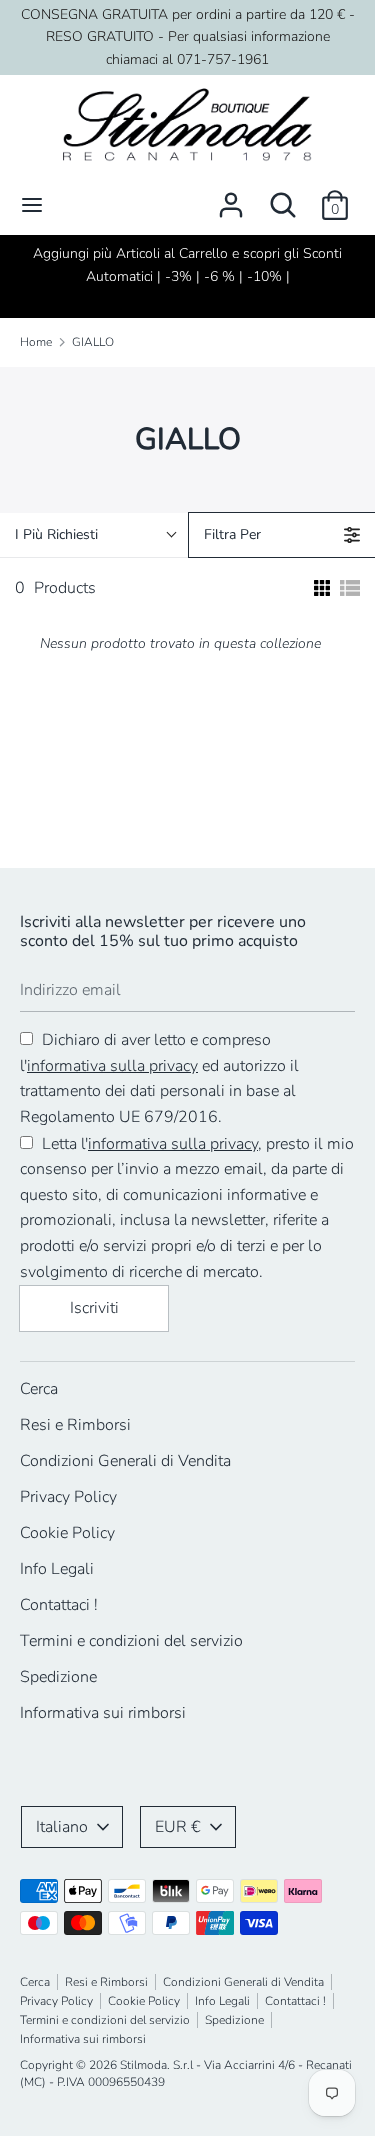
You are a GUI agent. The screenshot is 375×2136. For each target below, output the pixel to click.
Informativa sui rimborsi (103, 1713)
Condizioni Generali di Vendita (125, 1461)
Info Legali (57, 1569)
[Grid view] (320, 588)
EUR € (178, 1827)
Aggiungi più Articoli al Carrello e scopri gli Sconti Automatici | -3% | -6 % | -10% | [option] (187, 264)
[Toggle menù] (32, 205)
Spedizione (58, 1677)
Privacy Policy (68, 1497)
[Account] (231, 197)
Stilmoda (143, 2065)
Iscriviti (94, 1308)
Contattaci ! (59, 1605)
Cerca (39, 1389)
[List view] (350, 588)
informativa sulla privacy (112, 1066)
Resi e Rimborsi (75, 1425)
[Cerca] (283, 197)
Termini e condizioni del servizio (131, 1641)
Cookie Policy (67, 1533)
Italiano (62, 1827)
